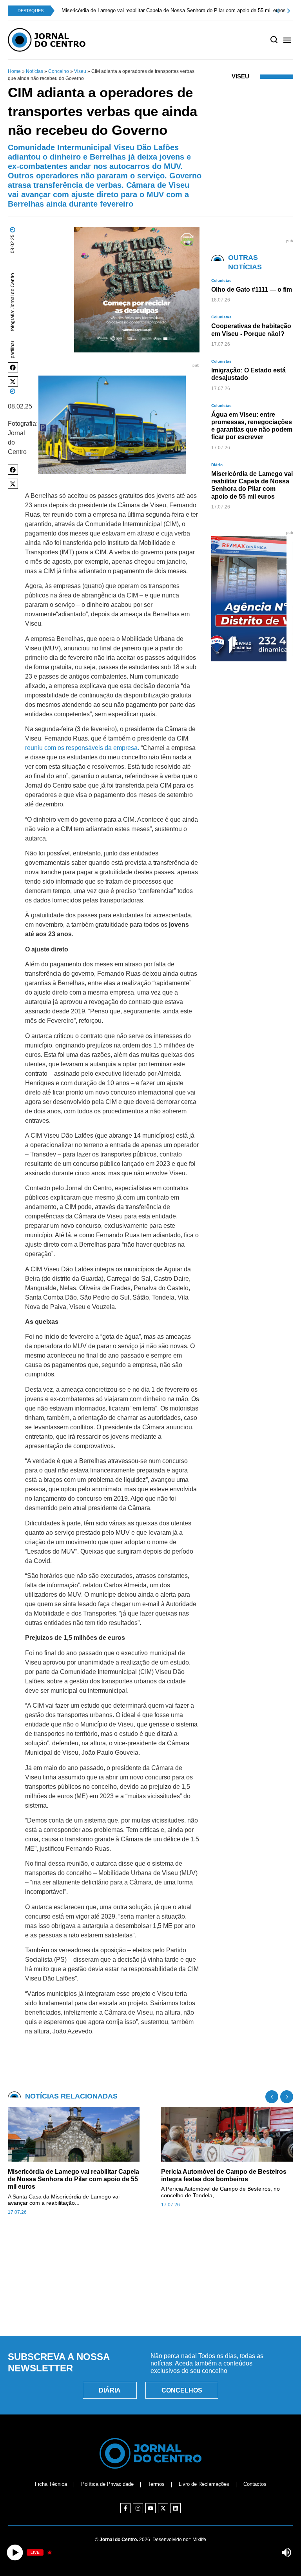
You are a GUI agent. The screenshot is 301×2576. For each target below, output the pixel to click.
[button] (13, 367)
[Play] (15, 2553)
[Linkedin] (176, 2508)
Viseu (80, 71)
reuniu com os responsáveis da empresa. (82, 748)
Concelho (59, 71)
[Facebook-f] (125, 2508)
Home (14, 71)
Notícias (34, 71)
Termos (156, 2484)
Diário (217, 465)
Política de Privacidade (107, 2484)
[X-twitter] (163, 2508)
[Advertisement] (150, 2294)
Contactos (255, 2484)
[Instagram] (138, 2508)
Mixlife (199, 2540)
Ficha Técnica (51, 2484)
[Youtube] (150, 2508)
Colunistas (221, 280)
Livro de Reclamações (204, 2484)
